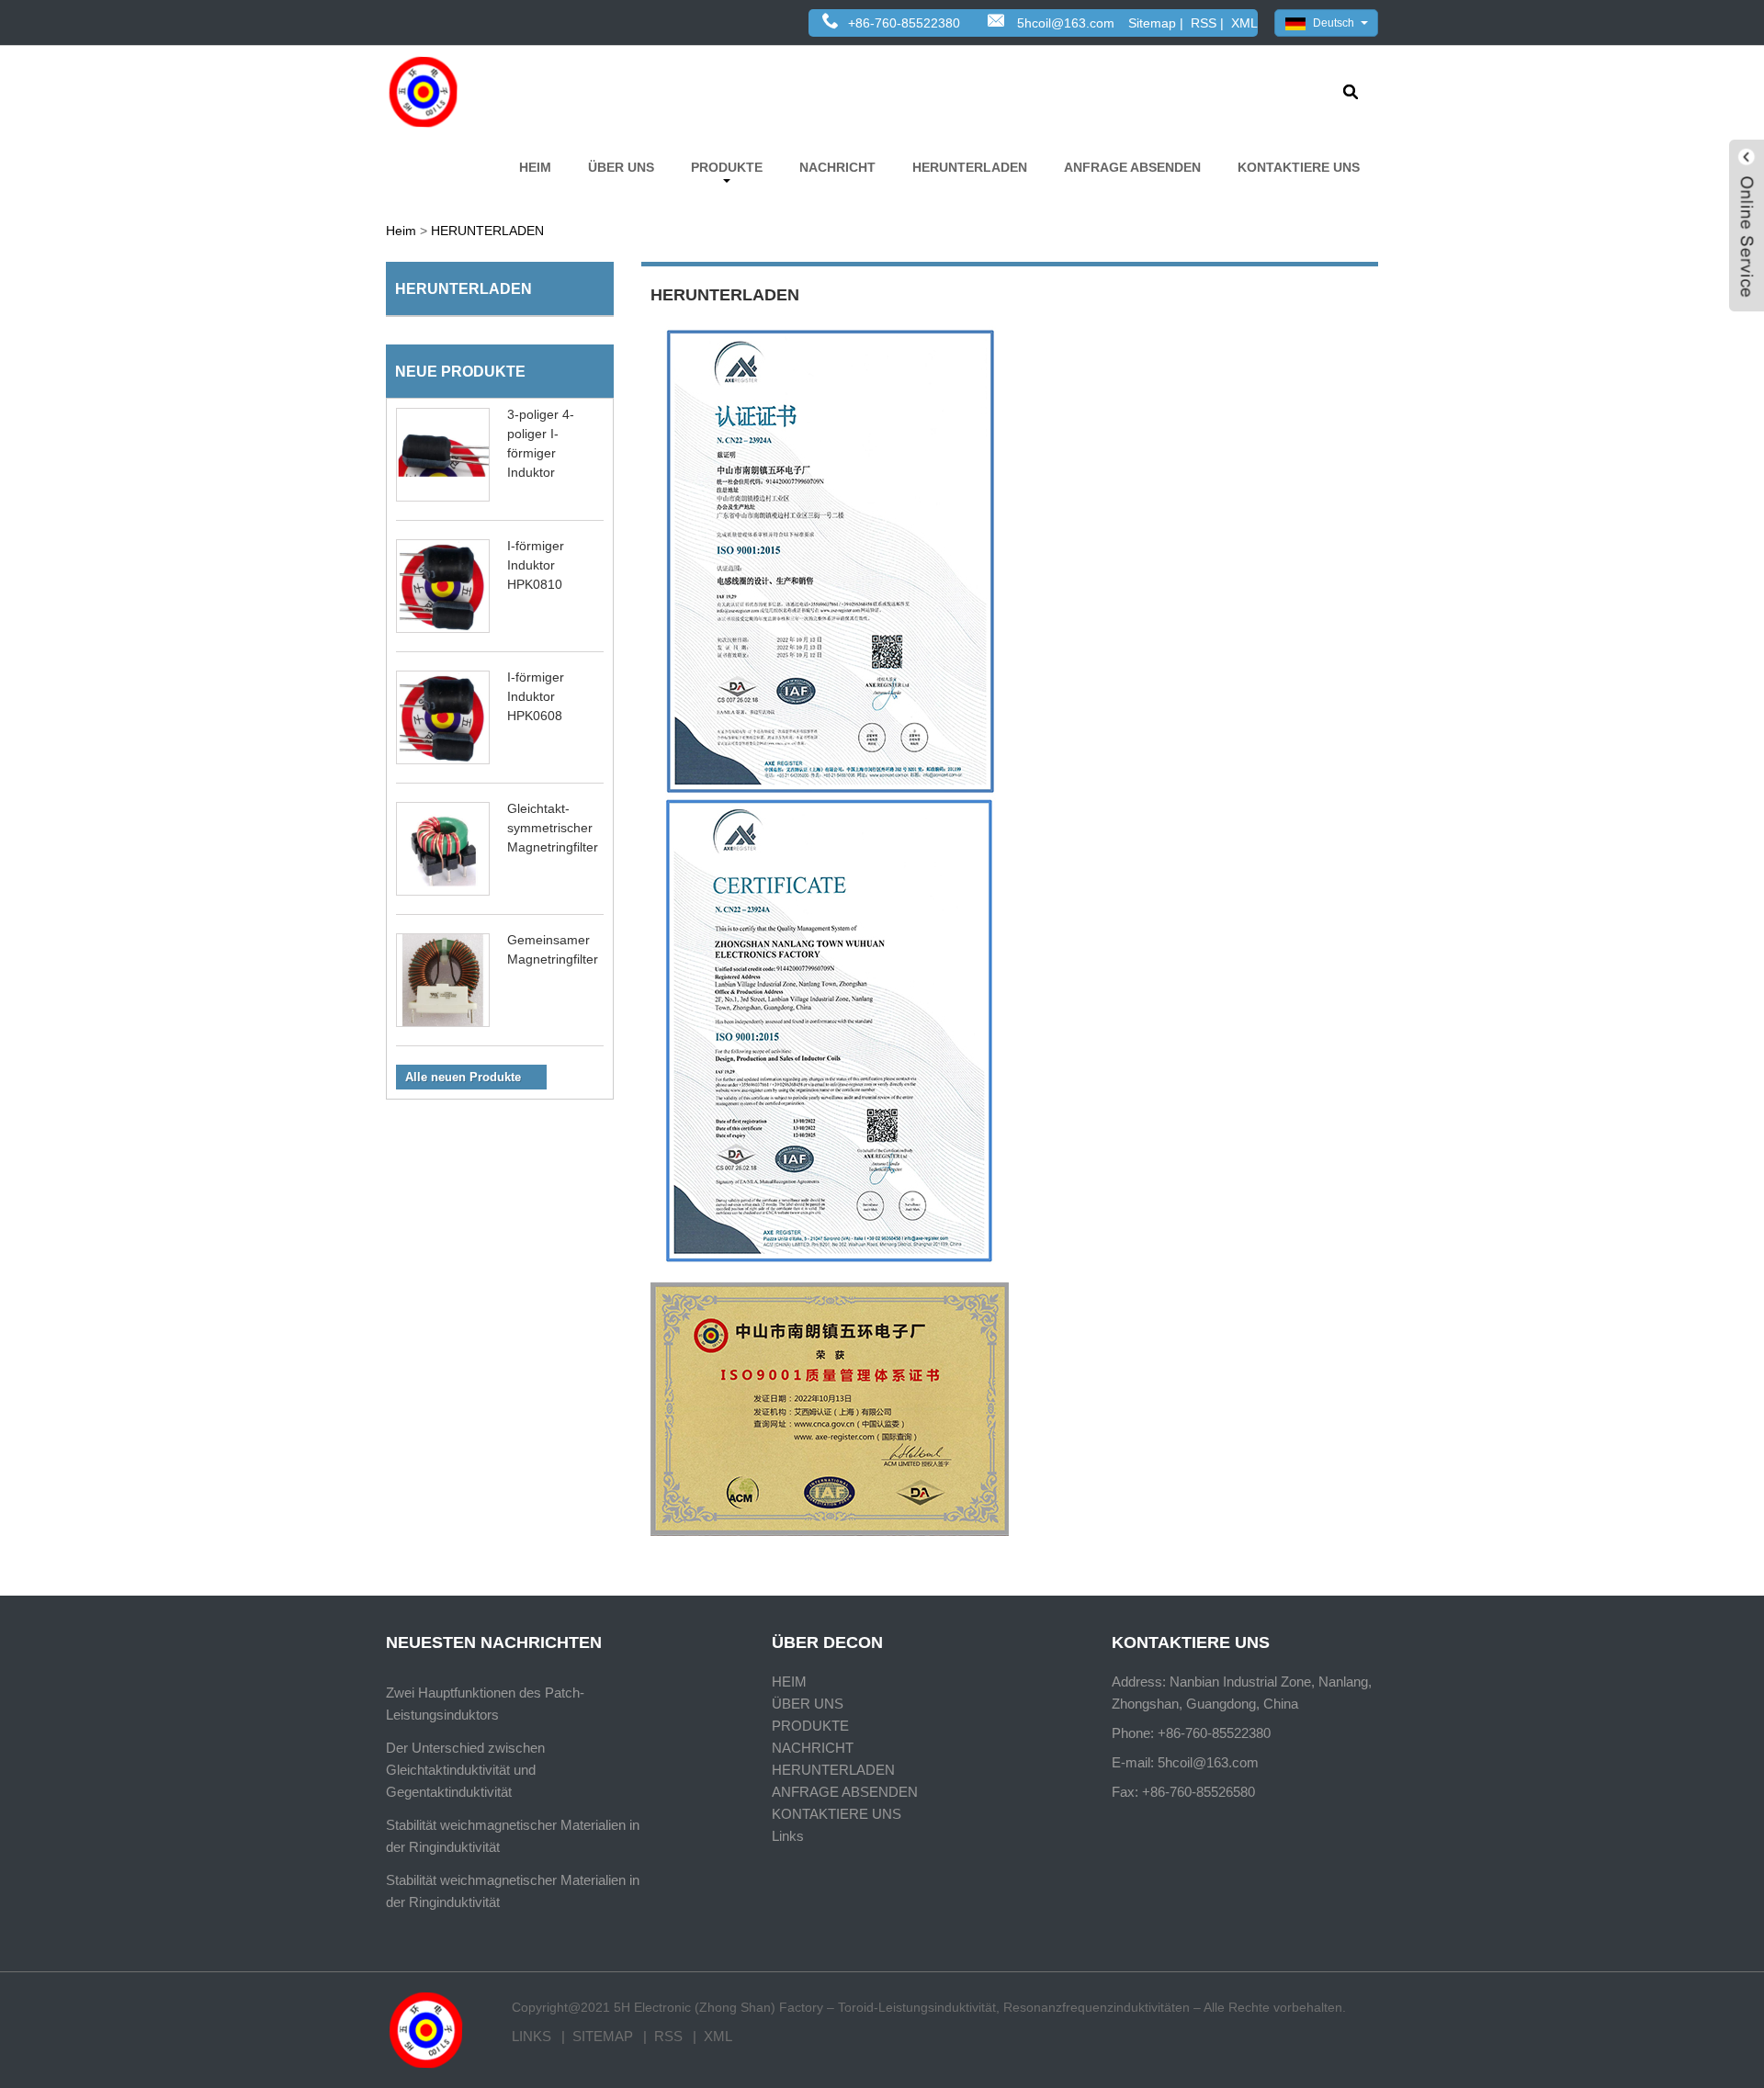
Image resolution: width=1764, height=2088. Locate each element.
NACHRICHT (837, 167)
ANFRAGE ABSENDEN (1132, 167)
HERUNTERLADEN (970, 167)
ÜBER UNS (621, 167)
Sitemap (1152, 23)
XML (1244, 23)
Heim (401, 231)
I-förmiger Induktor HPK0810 (536, 565)
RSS (1204, 23)
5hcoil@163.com (1066, 23)
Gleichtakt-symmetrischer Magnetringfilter (553, 828)
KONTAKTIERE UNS (1299, 167)
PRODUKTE (727, 167)
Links (788, 1836)
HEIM (535, 167)
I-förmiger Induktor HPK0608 (536, 696)
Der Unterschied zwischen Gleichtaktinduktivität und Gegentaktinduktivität (465, 1770)
